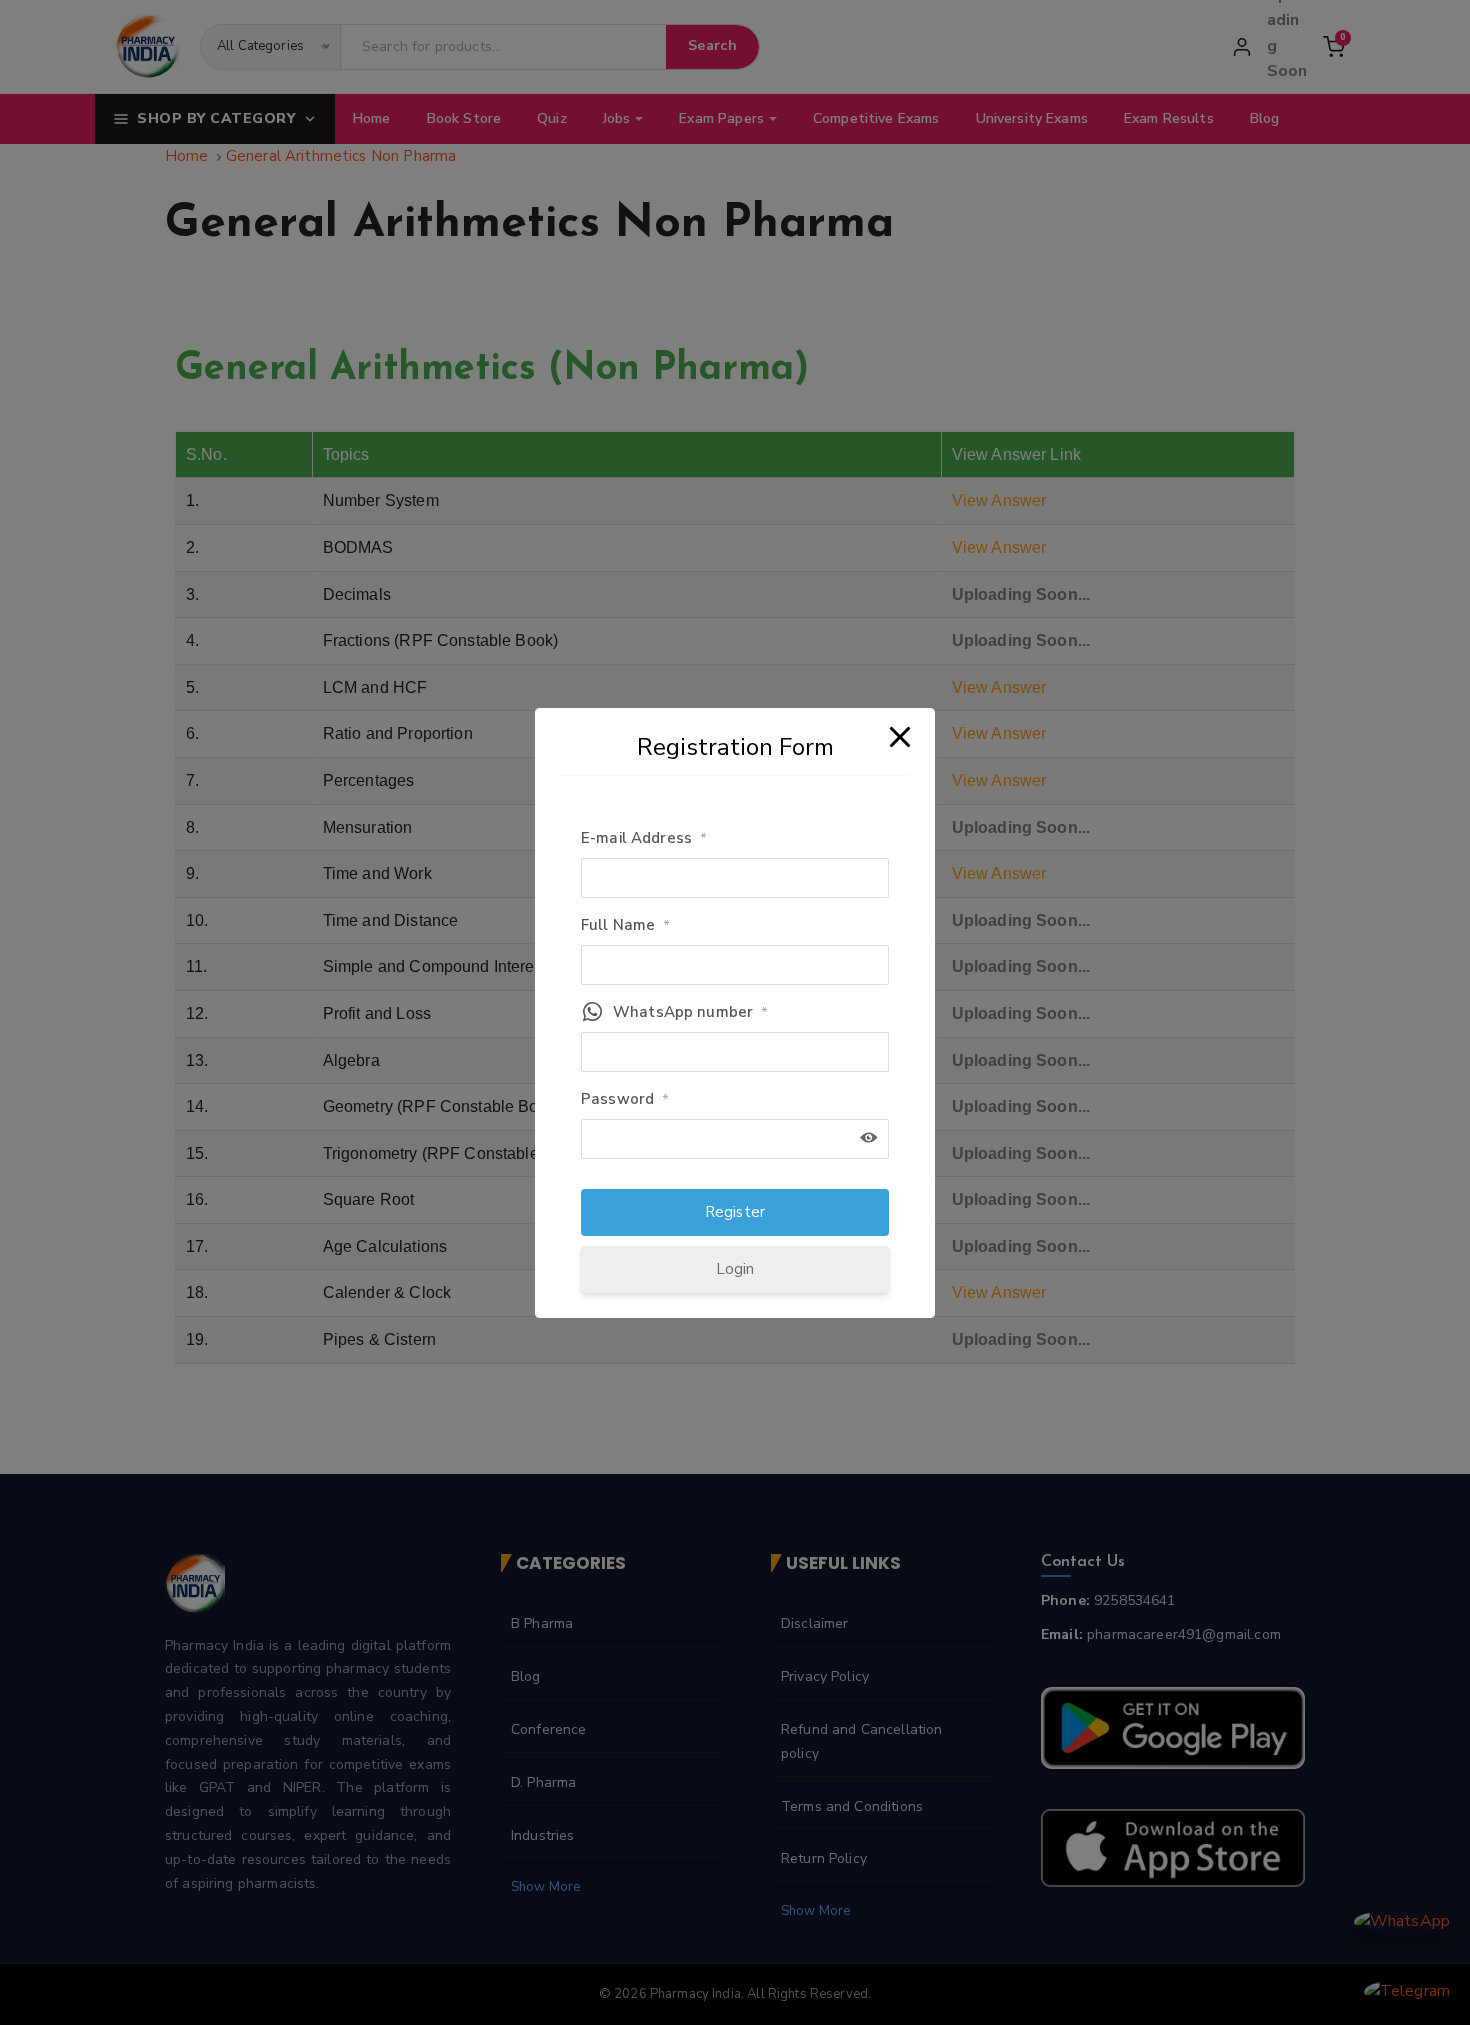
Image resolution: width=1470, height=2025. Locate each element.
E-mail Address (644, 838)
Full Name (626, 925)
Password (625, 1099)
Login (735, 1269)
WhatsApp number (690, 1012)
